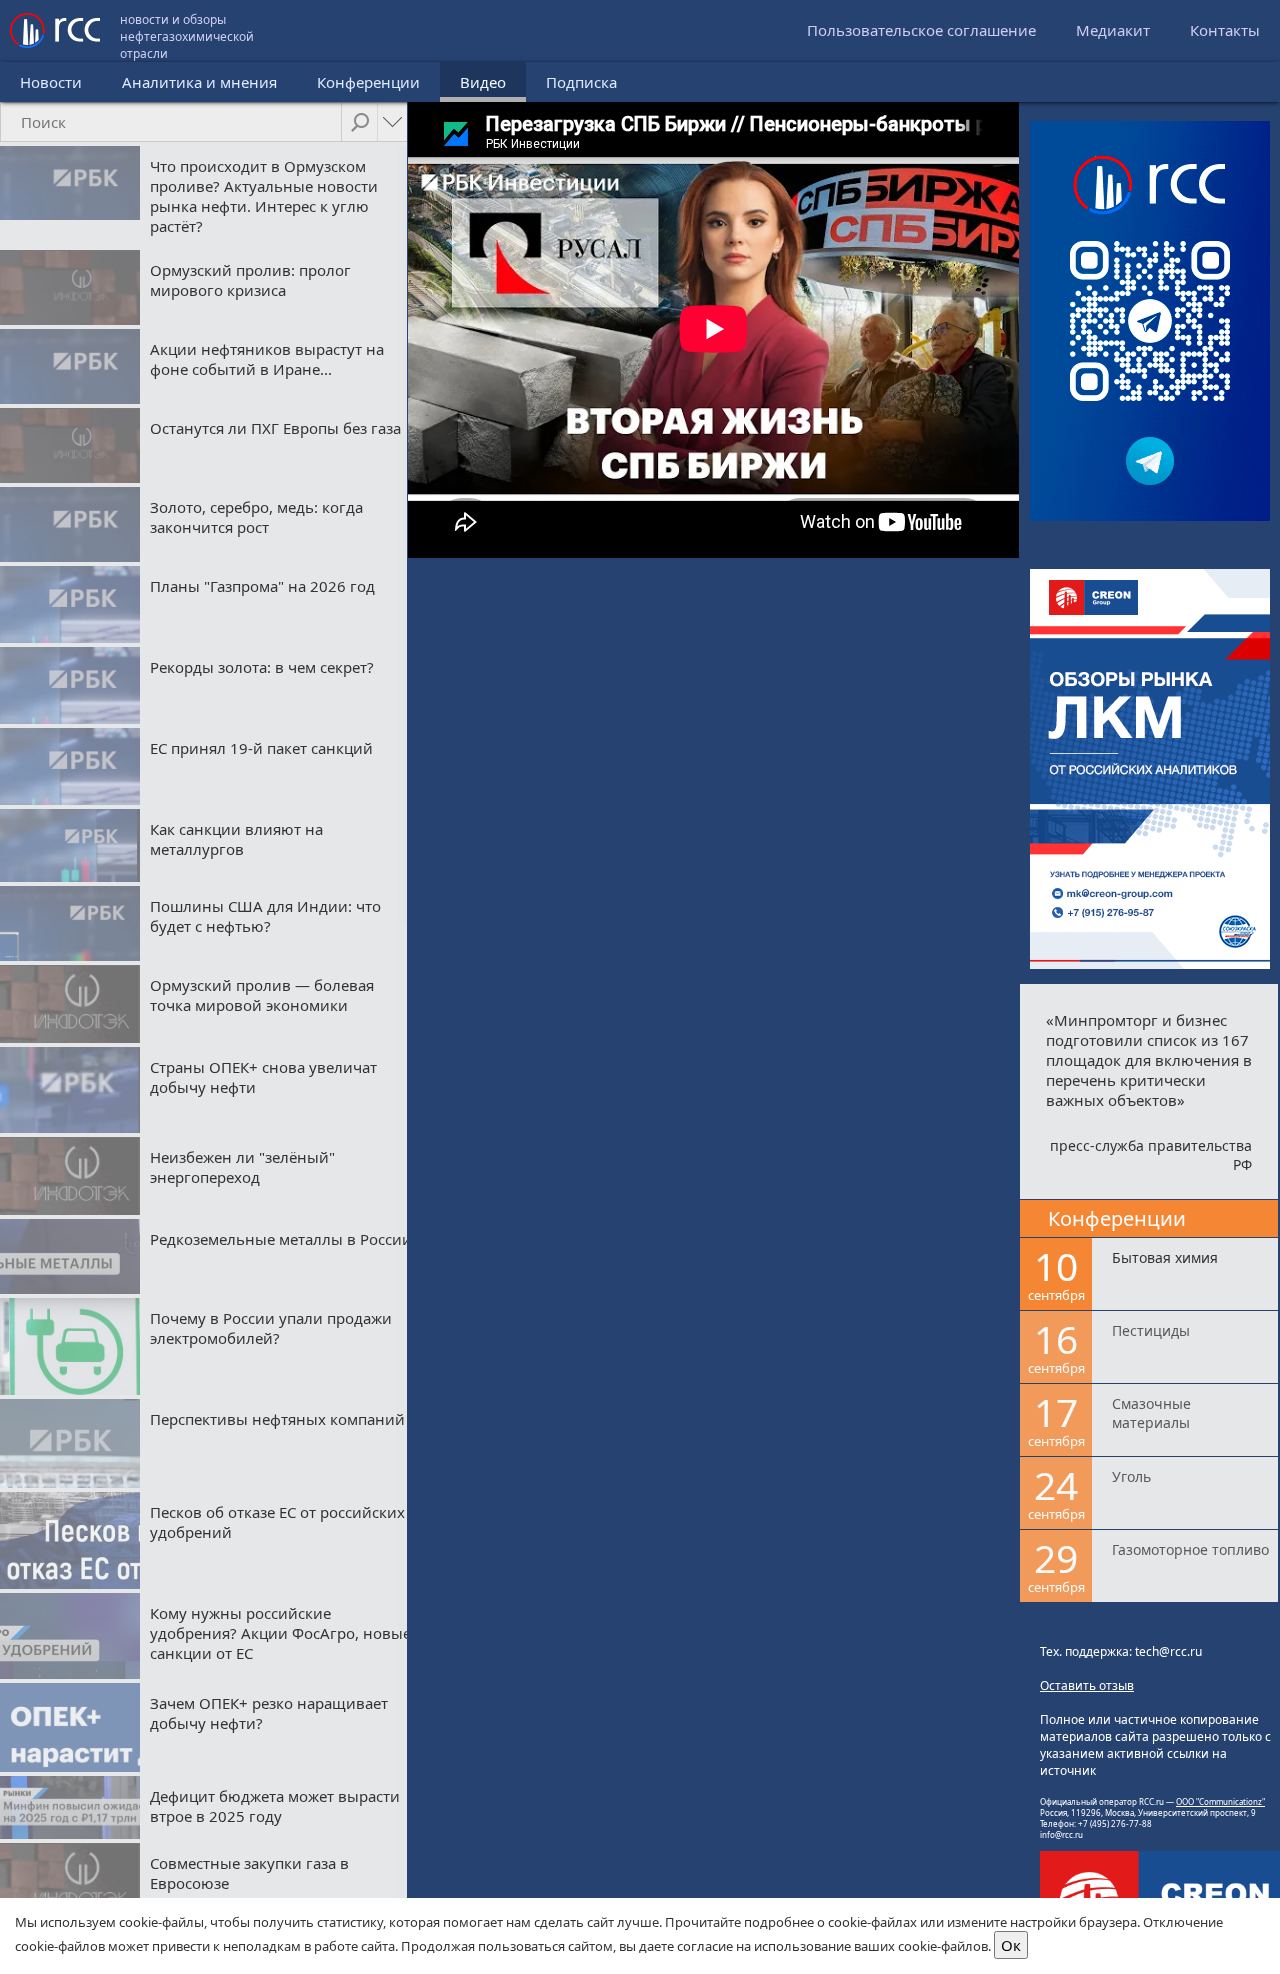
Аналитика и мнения (199, 82)
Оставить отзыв (1087, 1685)
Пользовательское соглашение (921, 30)
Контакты (1225, 30)
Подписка (581, 82)
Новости (51, 82)
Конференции (368, 82)
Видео (483, 82)
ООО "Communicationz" (1220, 1801)
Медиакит (1113, 30)
